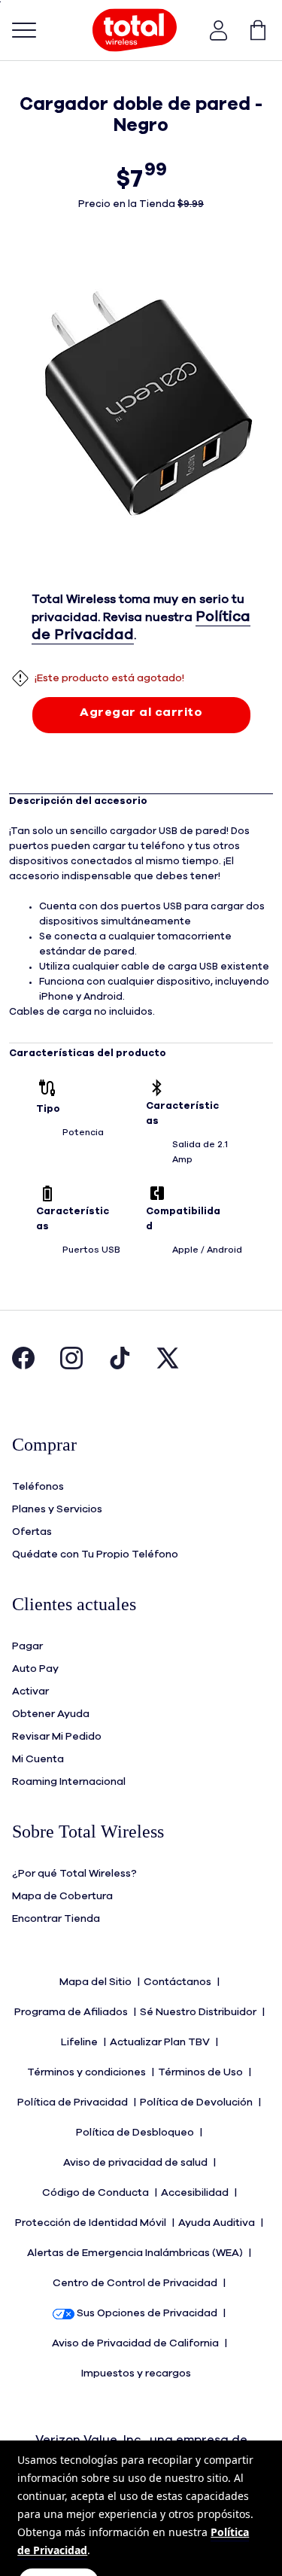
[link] (250, 30)
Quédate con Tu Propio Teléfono (95, 1554)
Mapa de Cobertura (62, 1896)
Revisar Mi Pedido (57, 1737)
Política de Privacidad (74, 2103)
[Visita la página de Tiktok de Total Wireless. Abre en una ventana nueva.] (120, 1366)
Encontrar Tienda (56, 1919)
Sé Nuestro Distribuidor (199, 2012)
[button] (219, 30)
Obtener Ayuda (51, 1714)
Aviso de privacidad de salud (136, 2163)
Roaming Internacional (69, 1782)
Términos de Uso (202, 2072)
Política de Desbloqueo (136, 2133)
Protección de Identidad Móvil (92, 2223)
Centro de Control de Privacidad (136, 2283)
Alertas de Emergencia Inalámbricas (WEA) (136, 2253)
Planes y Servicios (57, 1509)
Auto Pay (35, 1669)
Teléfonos (38, 1487)
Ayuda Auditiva (218, 2223)
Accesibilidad (196, 2193)
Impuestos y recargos (137, 2374)
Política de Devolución (197, 2103)
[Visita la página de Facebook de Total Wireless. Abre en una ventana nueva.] (23, 1366)
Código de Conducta (97, 2193)
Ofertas (32, 1532)
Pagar (27, 1646)
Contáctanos (179, 1982)
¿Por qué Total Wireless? (74, 1874)
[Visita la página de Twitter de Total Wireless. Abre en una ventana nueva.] (168, 1366)
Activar (30, 1691)
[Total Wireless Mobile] (135, 30)
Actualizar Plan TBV (161, 2042)
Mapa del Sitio (97, 1982)
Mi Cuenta (38, 1759)
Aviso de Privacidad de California (136, 2343)
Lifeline (80, 2042)
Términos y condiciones (88, 2072)
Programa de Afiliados (72, 2012)
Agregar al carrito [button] (141, 712)
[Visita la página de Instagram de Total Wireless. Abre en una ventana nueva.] (71, 1366)
